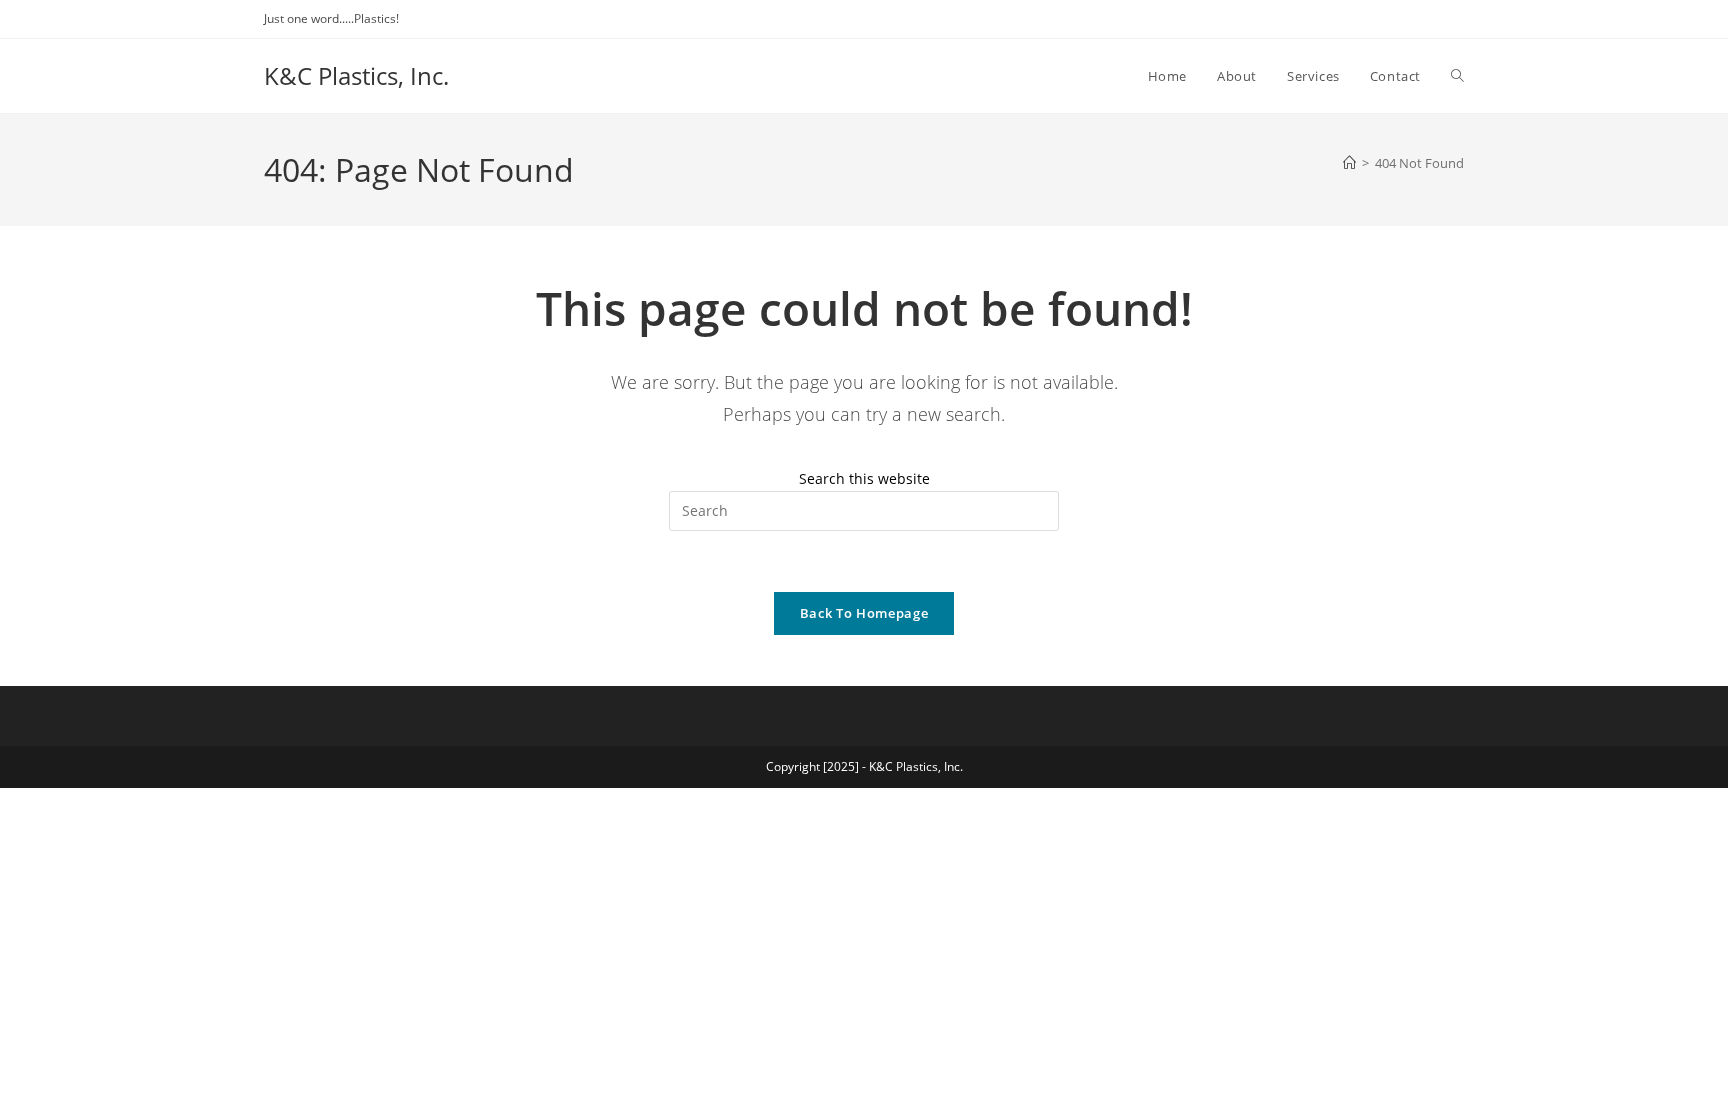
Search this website (864, 478)
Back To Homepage (864, 613)
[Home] (1349, 163)
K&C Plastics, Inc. (356, 75)
